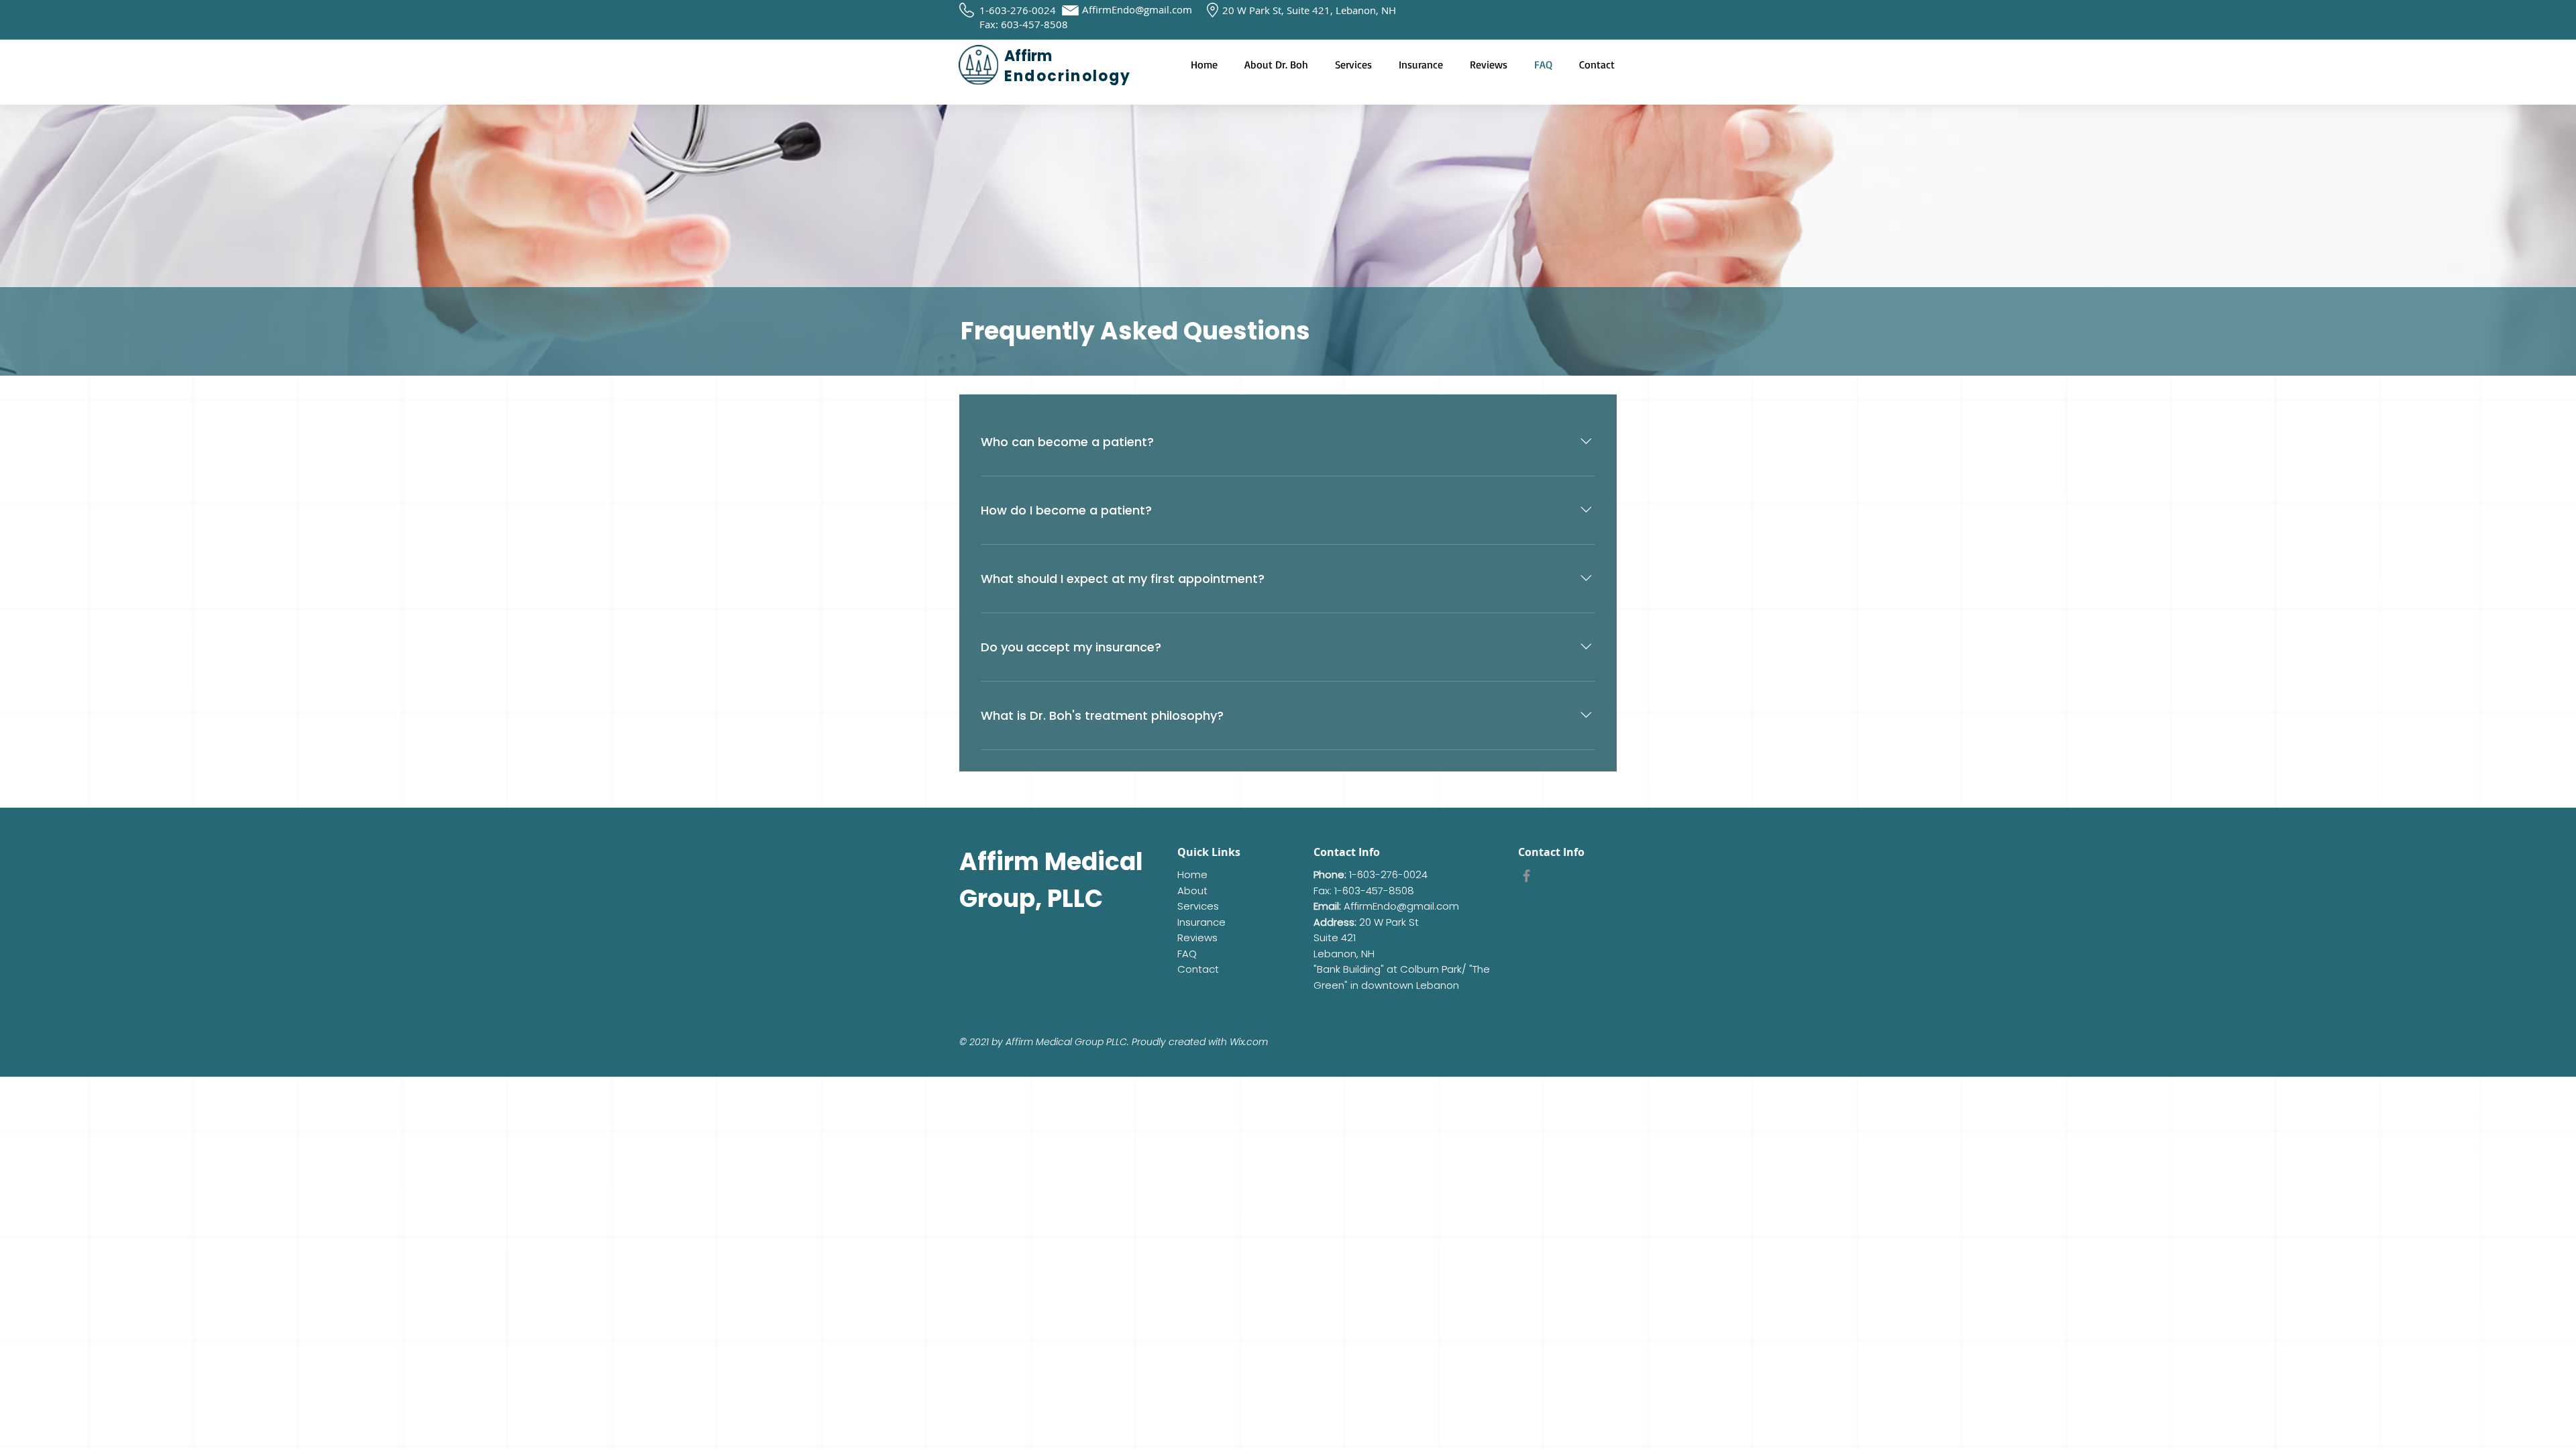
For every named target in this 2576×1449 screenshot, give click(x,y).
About (1192, 891)
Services (1198, 906)
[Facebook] (1526, 876)
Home (1192, 874)
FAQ (1187, 954)
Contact (1198, 969)
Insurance (1201, 922)
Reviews (1197, 937)
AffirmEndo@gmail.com (1137, 9)
